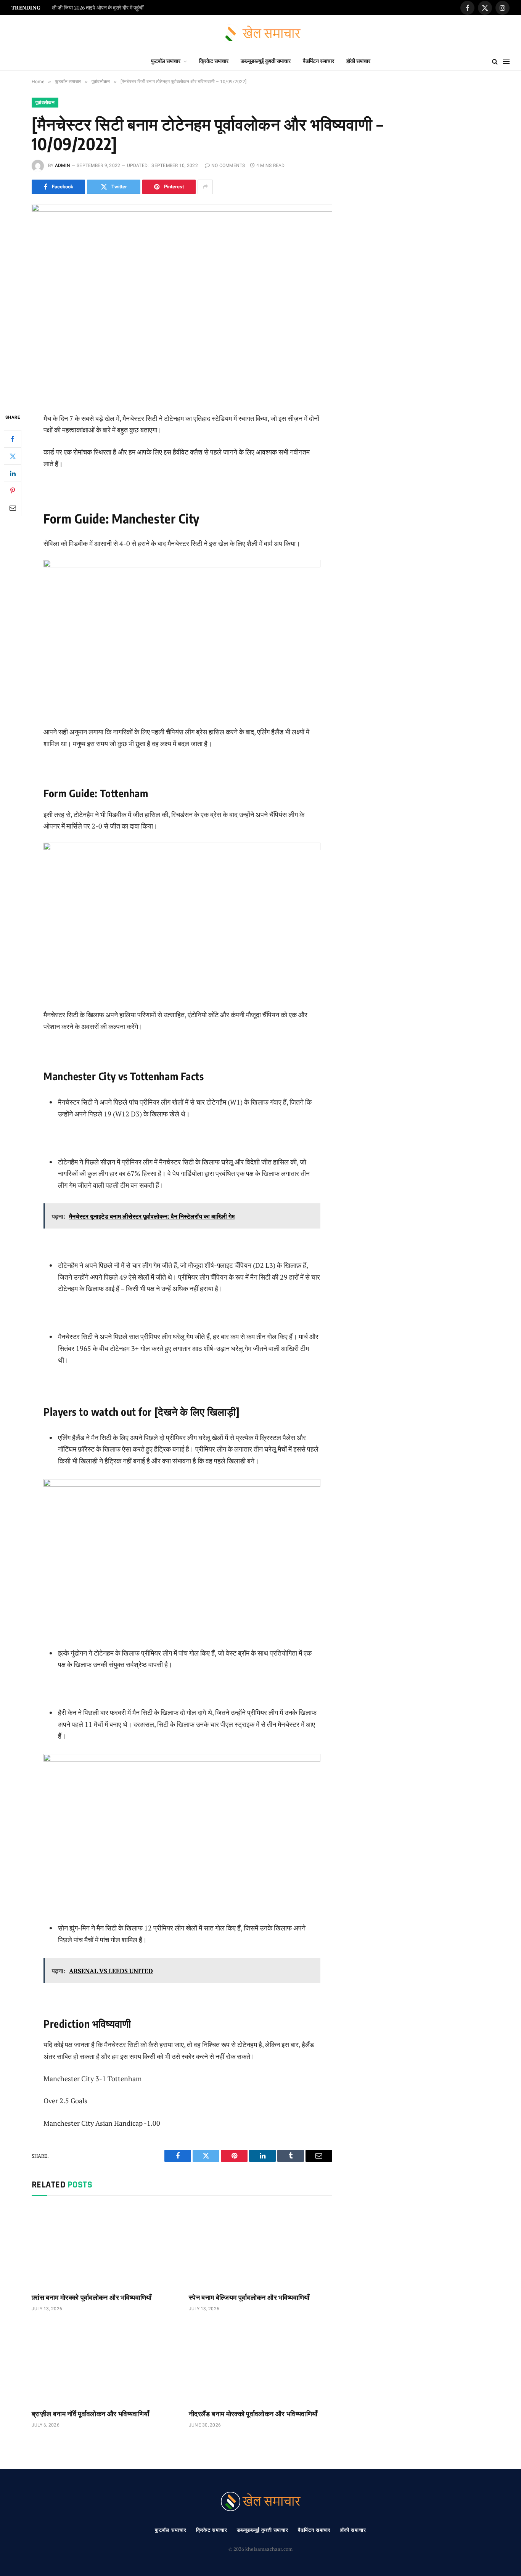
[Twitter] (13, 456)
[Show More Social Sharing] (205, 187)
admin (63, 165)
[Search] (495, 62)
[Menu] (506, 62)
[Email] (13, 507)
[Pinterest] (13, 490)
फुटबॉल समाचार (166, 61)
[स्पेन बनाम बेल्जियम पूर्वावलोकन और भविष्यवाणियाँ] (260, 2246)
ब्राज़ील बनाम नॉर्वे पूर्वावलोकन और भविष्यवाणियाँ (90, 2413)
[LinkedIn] (13, 473)
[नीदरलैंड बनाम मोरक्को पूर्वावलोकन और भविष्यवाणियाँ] (260, 2362)
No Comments (228, 165)
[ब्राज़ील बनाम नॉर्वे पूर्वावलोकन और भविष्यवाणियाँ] (103, 2362)
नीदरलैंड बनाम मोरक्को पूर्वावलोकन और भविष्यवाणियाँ (253, 2413)
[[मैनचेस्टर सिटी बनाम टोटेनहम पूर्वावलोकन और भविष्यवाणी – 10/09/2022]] (182, 302)
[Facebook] (13, 439)
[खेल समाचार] (261, 34)
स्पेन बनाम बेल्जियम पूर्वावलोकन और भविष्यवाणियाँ (249, 2297)
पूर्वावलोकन (45, 103)
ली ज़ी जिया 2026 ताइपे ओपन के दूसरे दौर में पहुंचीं (98, 8)
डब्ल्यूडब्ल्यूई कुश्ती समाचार (266, 61)
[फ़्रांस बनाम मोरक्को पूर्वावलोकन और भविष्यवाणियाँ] (103, 2246)
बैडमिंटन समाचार (318, 61)
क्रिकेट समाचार (214, 61)
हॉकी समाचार (358, 61)
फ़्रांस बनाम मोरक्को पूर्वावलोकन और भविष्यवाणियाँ (92, 2297)
